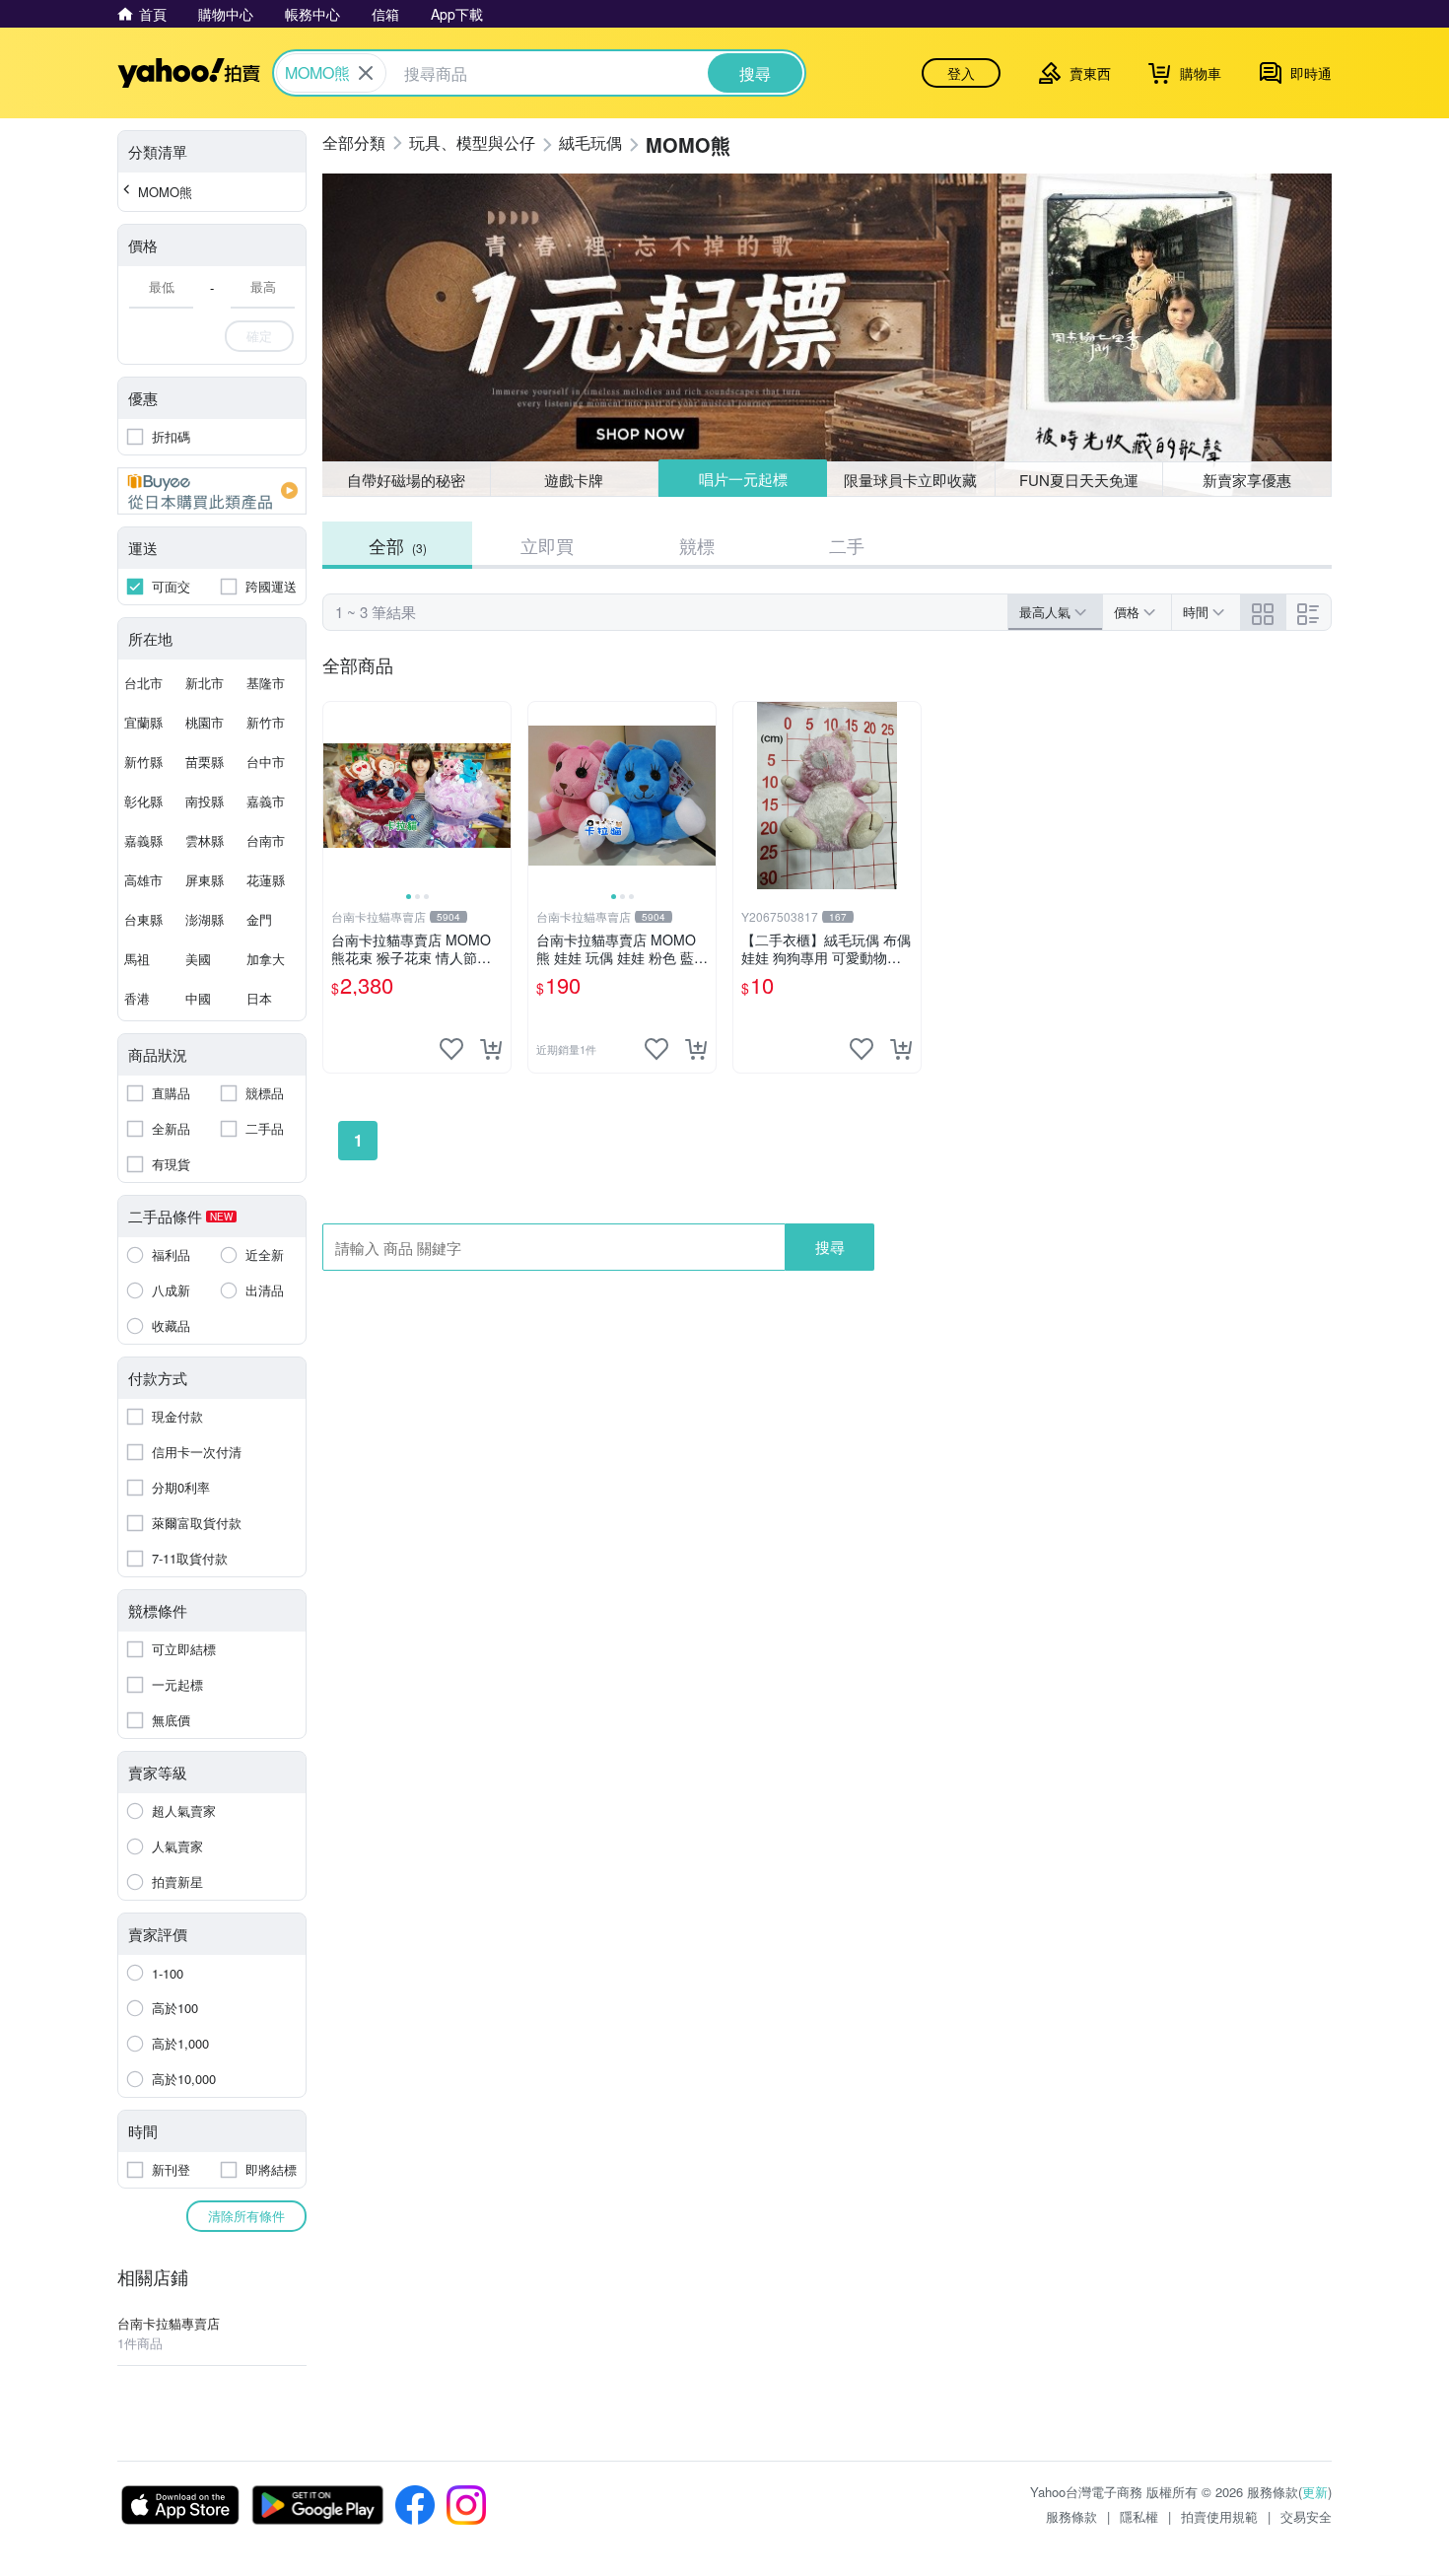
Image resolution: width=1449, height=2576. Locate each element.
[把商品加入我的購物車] (491, 1049)
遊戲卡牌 (574, 480)
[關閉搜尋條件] (366, 73)
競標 (697, 545)
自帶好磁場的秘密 (406, 480)
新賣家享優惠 (1247, 480)
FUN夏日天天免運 (1079, 480)
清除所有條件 (246, 2216)
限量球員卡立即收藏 (910, 480)
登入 (961, 73)
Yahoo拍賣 (189, 73)
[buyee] (212, 491)
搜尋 (830, 1247)
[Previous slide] (336, 796)
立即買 (547, 545)
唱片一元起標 (743, 479)
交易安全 (1306, 2516)
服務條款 (1071, 2516)
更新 (1315, 2492)
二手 (847, 545)
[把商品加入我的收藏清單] (451, 1049)
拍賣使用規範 (1219, 2516)
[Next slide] (498, 796)
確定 (259, 336)
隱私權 (1139, 2516)
